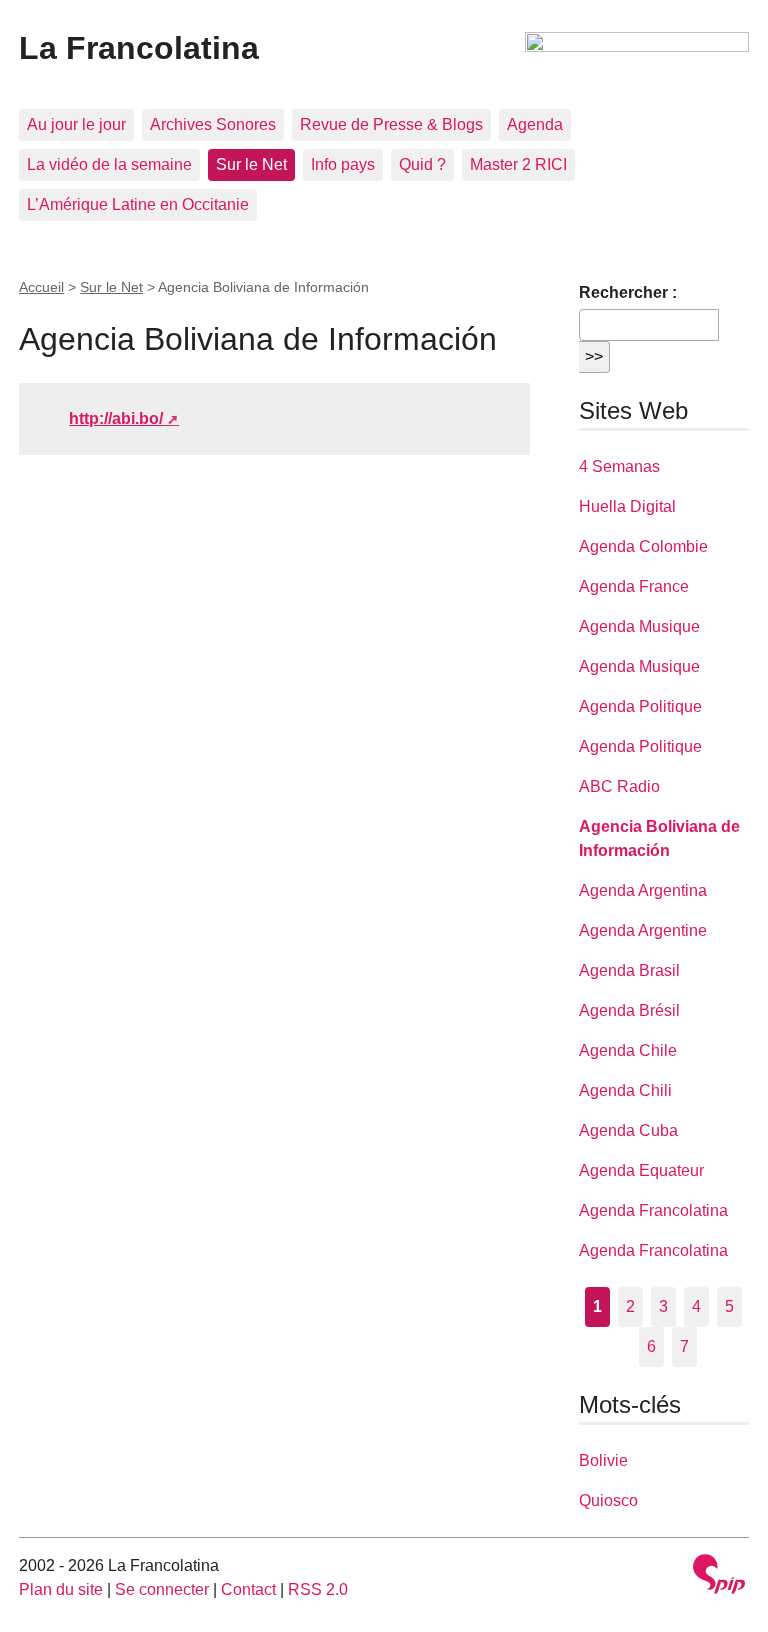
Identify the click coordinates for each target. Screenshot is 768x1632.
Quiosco (608, 1500)
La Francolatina (139, 48)
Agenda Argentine (643, 930)
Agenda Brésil (629, 1010)
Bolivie (603, 1460)
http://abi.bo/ (116, 418)
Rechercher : (628, 292)
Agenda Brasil (629, 970)
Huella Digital (627, 506)
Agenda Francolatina (653, 1210)
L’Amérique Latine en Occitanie (138, 204)
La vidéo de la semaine (109, 164)
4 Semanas (619, 466)
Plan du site (61, 1589)
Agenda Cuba (628, 1130)
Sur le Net (251, 164)
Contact (248, 1589)
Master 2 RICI (518, 164)
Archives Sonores (213, 124)
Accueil (41, 287)
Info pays (343, 164)
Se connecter (162, 1589)
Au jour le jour (76, 124)
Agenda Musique (639, 626)
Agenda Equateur (641, 1170)
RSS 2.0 (318, 1589)
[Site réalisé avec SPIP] (719, 1576)
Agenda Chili (625, 1090)
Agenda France (634, 586)
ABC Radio (619, 786)
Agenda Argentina (643, 890)
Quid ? (422, 164)
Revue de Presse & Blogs (391, 124)
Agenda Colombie (643, 546)
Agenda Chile (628, 1050)
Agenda (535, 124)
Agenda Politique (640, 706)
